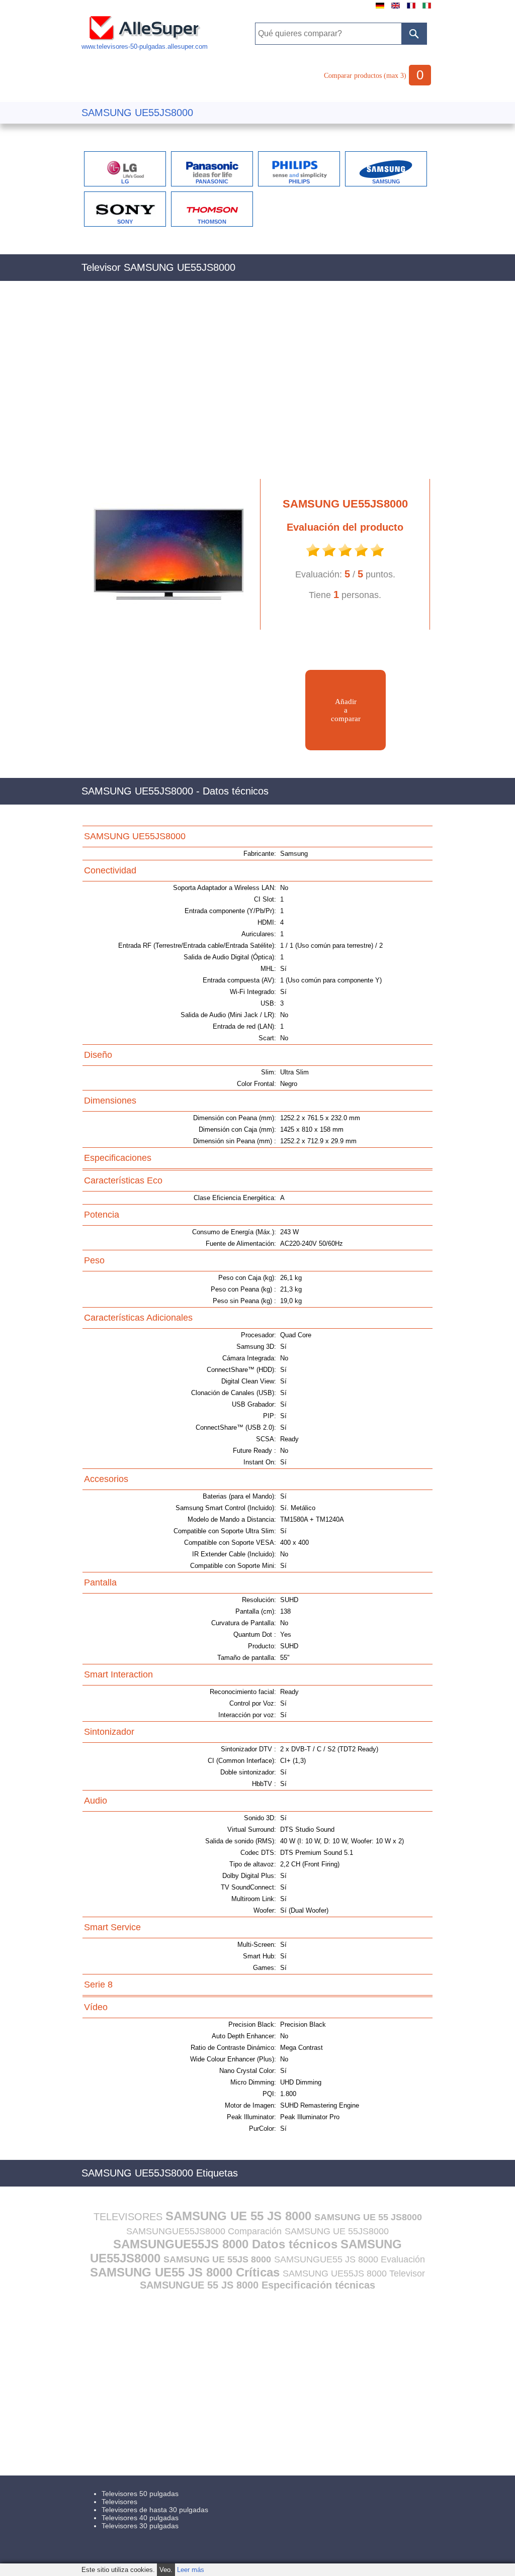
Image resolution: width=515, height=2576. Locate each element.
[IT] (427, 9)
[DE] (380, 9)
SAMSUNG (386, 181)
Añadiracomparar (346, 710)
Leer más (191, 2570)
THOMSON (212, 222)
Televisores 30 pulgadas (140, 2526)
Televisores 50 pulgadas (140, 2494)
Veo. (166, 2570)
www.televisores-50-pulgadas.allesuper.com (145, 46)
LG (125, 181)
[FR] (411, 9)
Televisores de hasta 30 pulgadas (155, 2510)
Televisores (119, 2502)
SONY (125, 222)
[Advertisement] (257, 385)
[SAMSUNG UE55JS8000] (164, 627)
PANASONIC (212, 181)
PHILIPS (299, 181)
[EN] (396, 9)
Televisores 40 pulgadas (140, 2518)
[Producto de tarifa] (313, 556)
